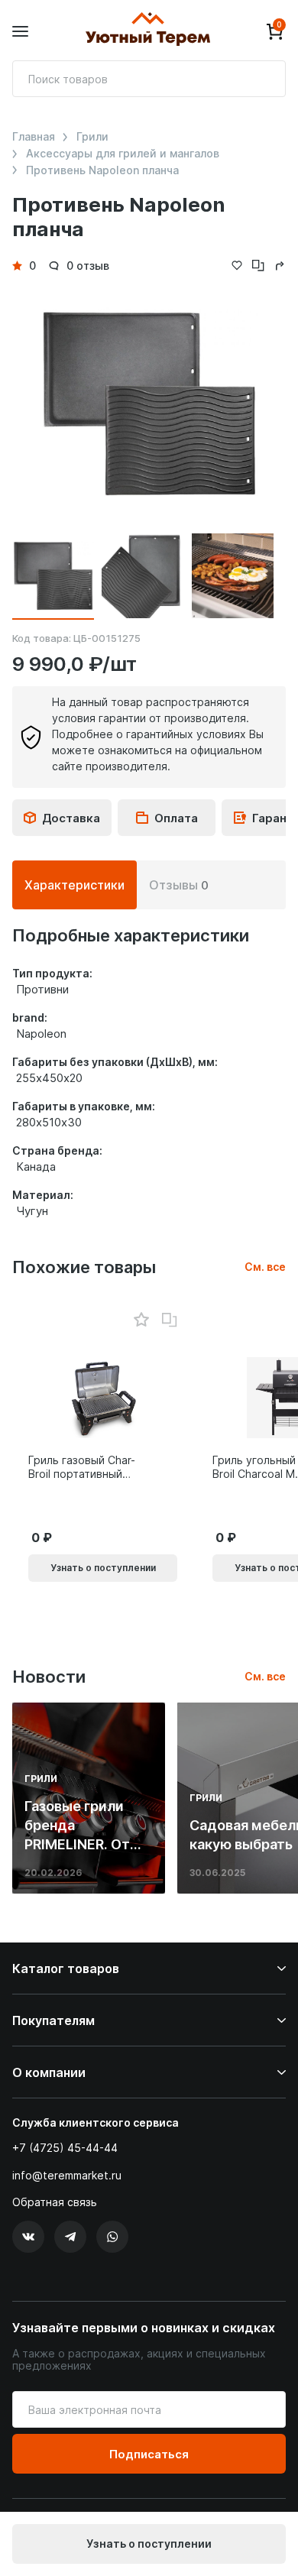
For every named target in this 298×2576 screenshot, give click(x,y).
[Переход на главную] (147, 31)
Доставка (71, 818)
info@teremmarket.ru (67, 2175)
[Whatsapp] (112, 2237)
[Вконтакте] (28, 2237)
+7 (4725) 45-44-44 (65, 2148)
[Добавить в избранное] (141, 1320)
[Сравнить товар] (170, 1320)
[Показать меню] (20, 32)
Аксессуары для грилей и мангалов (123, 154)
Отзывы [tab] (179, 885)
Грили (92, 137)
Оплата (176, 818)
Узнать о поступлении (149, 2544)
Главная (34, 137)
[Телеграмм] (70, 2237)
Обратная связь (55, 2202)
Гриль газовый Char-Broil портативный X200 (82, 1467)
